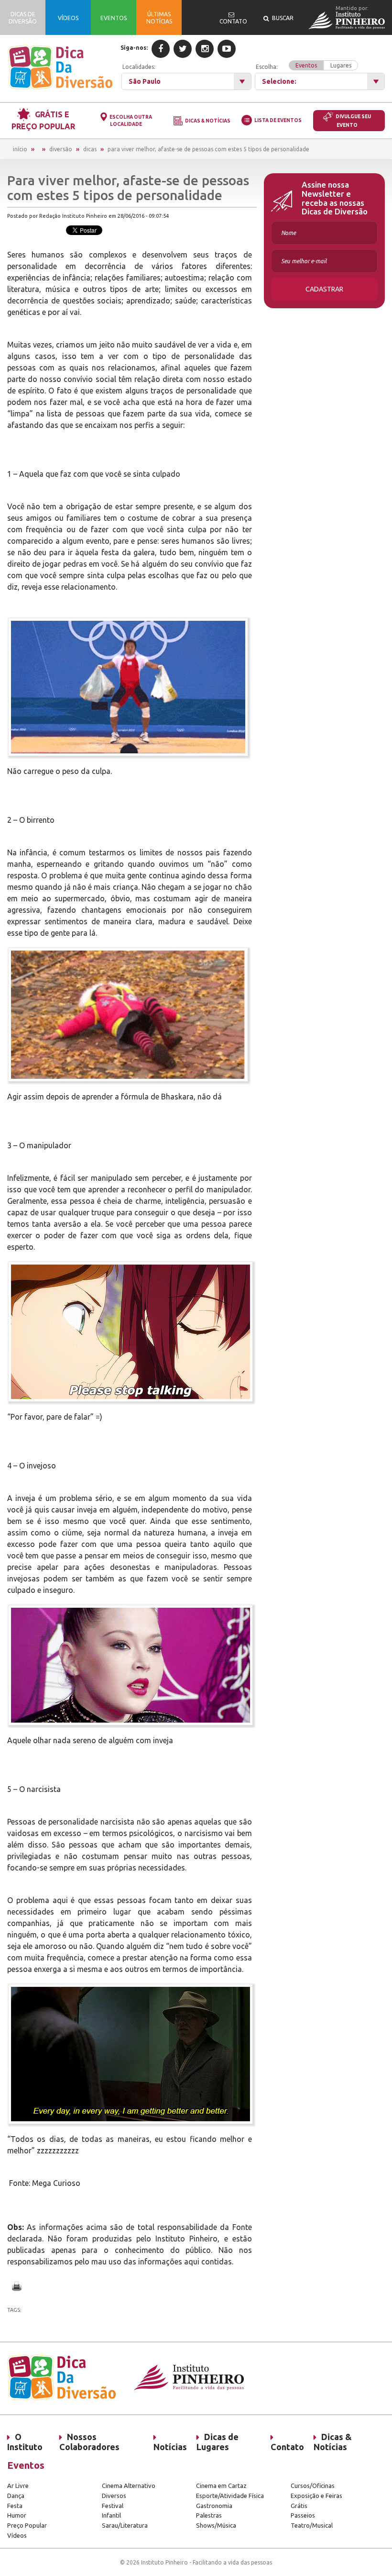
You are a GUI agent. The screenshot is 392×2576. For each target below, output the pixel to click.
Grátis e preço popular (43, 120)
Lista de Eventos (278, 120)
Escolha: (304, 66)
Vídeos (17, 2535)
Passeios (303, 2515)
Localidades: (139, 67)
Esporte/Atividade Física (230, 2496)
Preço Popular (27, 2525)
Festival (113, 2506)
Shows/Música (216, 2525)
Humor (17, 2515)
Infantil (111, 2515)
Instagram (205, 49)
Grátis (299, 2506)
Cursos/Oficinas (313, 2486)
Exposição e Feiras (316, 2496)
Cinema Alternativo (129, 2486)
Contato (287, 2447)
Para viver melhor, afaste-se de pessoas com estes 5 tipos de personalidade (208, 149)
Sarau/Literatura (125, 2525)
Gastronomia (214, 2506)
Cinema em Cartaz (221, 2486)
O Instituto (25, 2442)
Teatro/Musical (312, 2525)
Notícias (170, 2447)
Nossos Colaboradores (89, 2442)
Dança (16, 2496)
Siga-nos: (134, 48)
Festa (15, 2506)
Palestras (209, 2515)
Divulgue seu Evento (353, 121)
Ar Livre (18, 2486)
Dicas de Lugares (218, 2442)
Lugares (341, 65)
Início (20, 149)
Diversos (114, 2496)
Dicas (90, 149)
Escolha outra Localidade (131, 121)
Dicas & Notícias (208, 121)
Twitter (183, 49)
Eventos (306, 65)
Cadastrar (324, 289)
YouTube (227, 49)
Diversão (61, 149)
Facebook (161, 49)
